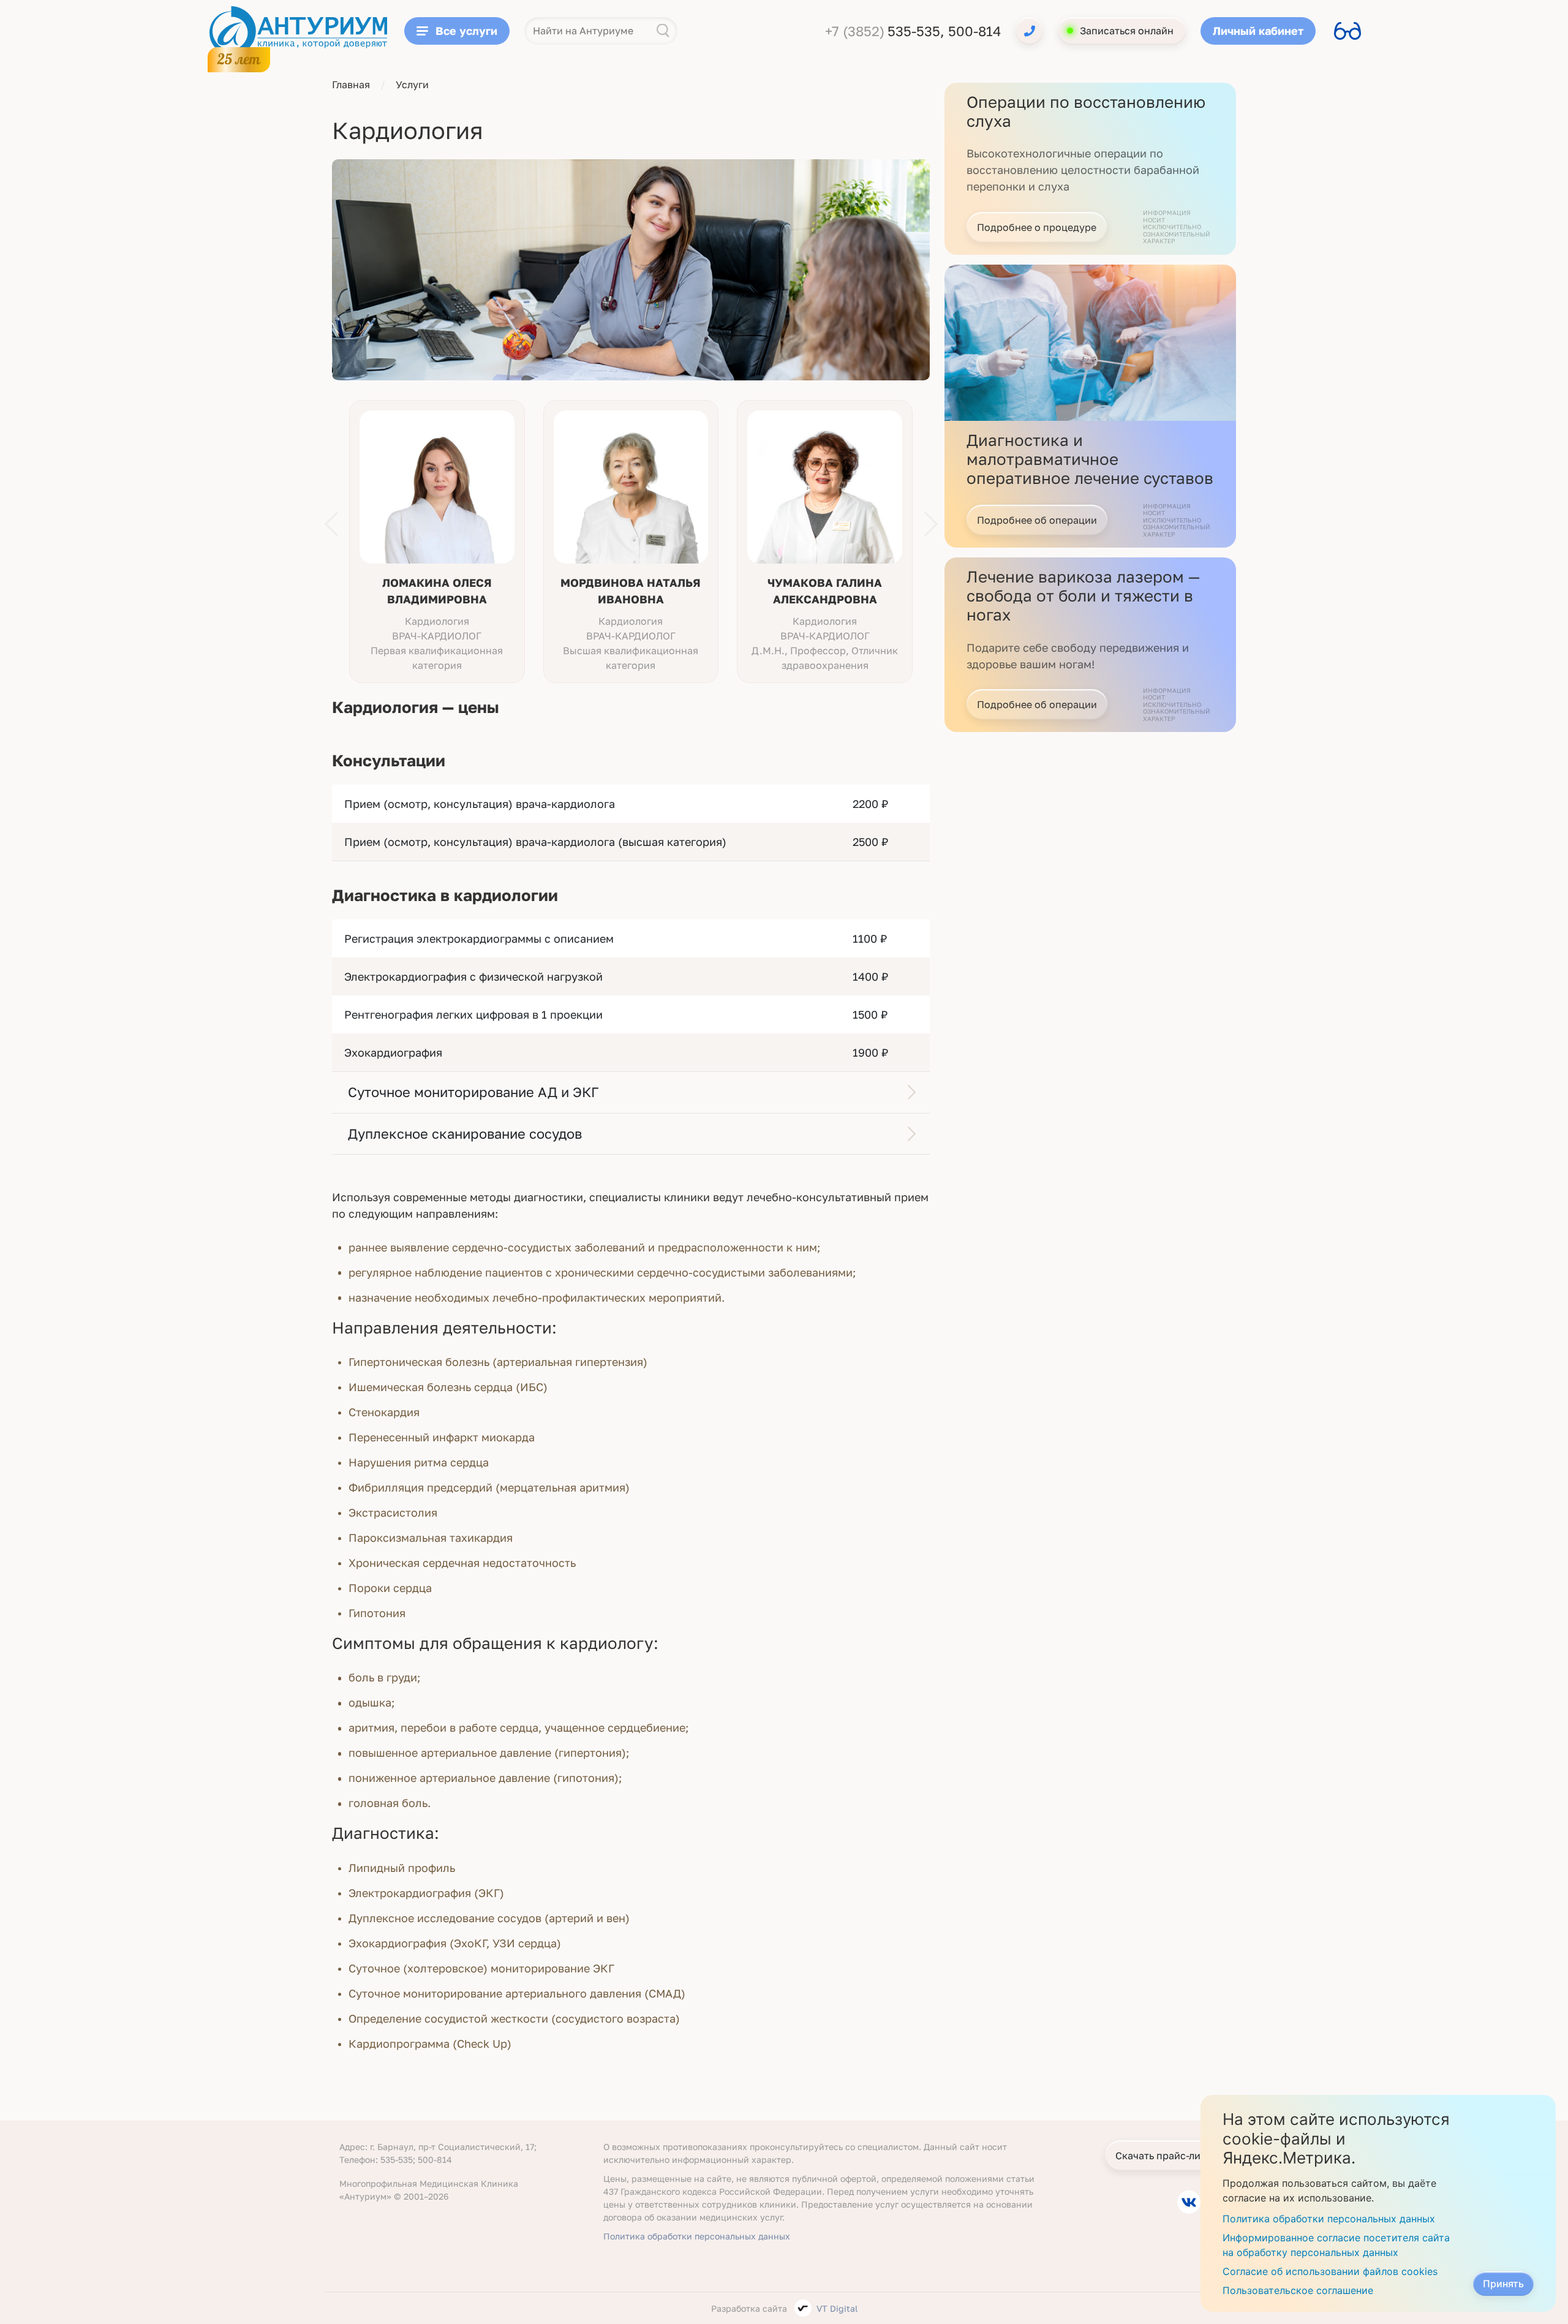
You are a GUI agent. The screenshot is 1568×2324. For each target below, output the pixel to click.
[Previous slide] (331, 524)
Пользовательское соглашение (1298, 2290)
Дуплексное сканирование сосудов (465, 1134)
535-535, (918, 31)
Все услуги (466, 31)
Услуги (412, 85)
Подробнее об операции (1037, 520)
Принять (1503, 2284)
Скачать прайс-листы (1167, 2156)
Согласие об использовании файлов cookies (1330, 2271)
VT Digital (837, 2308)
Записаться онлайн (1127, 31)
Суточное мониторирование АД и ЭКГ (473, 1092)
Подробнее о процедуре (1037, 227)
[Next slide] (931, 524)
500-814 (974, 31)
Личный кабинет (1258, 31)
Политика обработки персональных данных (697, 2236)
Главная (351, 85)
